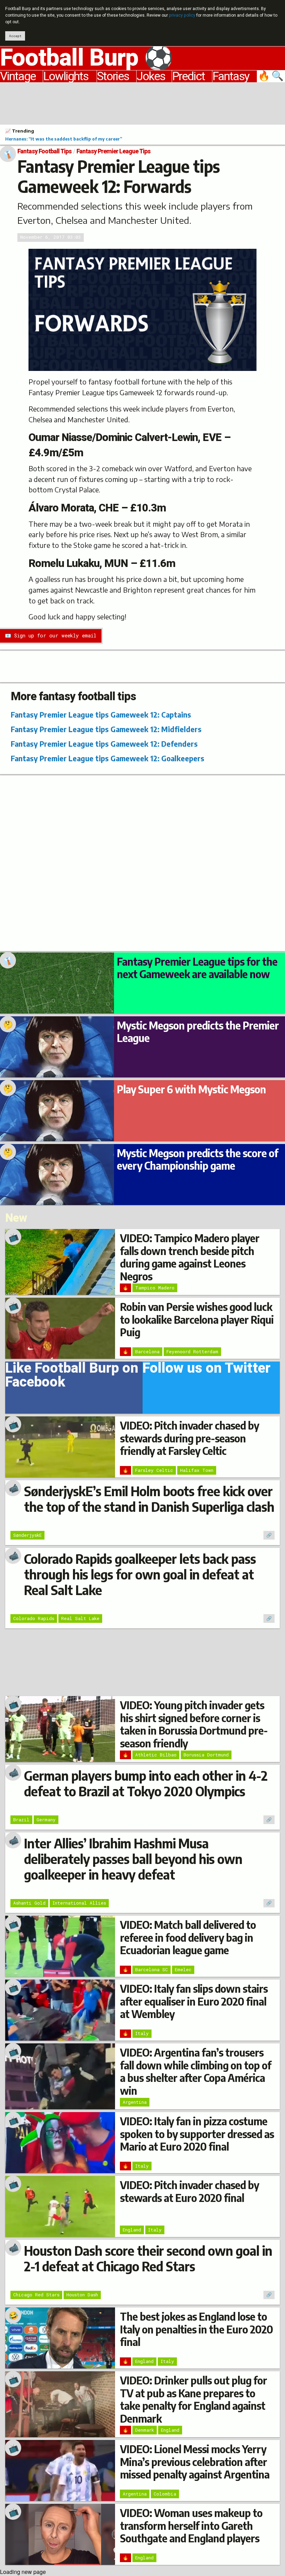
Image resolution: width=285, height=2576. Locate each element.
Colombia (165, 2494)
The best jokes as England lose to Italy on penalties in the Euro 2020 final (196, 2329)
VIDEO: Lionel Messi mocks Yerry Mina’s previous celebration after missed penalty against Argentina (195, 2462)
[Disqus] (142, 862)
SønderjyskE (27, 1535)
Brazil (21, 1820)
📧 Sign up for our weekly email (51, 635)
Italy (142, 2033)
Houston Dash (82, 2295)
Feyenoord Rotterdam (192, 1351)
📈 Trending (20, 131)
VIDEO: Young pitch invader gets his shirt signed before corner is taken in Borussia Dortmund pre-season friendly (194, 1724)
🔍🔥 (271, 76)
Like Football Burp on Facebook (72, 1377)
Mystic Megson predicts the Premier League (198, 1032)
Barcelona (147, 1351)
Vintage (18, 76)
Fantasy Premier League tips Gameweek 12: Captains (101, 715)
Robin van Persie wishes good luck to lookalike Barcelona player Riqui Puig (197, 1319)
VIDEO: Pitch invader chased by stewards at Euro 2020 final (189, 2191)
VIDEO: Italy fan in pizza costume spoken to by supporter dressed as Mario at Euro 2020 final (197, 2134)
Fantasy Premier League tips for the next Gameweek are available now (197, 968)
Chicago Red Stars (36, 2295)
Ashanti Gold (29, 1903)
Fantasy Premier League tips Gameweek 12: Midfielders (106, 729)
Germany (46, 1820)
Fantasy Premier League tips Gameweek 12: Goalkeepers (108, 758)
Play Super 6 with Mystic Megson (191, 1089)
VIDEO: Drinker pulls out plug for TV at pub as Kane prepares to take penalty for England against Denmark (193, 2399)
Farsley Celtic (154, 1470)
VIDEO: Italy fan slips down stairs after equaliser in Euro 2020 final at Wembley (194, 2001)
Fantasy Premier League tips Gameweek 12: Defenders (104, 744)
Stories (113, 76)
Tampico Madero (155, 1288)
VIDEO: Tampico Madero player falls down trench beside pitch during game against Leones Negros (190, 1257)
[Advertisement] (142, 102)
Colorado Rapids (34, 1618)
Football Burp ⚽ (87, 58)
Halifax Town (197, 1470)
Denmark (145, 2430)
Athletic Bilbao (156, 1755)
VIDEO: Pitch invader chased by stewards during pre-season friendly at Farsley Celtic (189, 1438)
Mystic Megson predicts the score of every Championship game (197, 1159)
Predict (188, 76)
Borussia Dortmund (206, 1755)
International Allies (79, 1903)
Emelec (183, 1969)
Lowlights (66, 76)
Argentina (135, 2102)
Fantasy (231, 76)
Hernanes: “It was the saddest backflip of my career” (64, 139)
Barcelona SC (152, 1969)
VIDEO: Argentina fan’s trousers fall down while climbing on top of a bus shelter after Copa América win (196, 2071)
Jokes (151, 76)
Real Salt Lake (80, 1618)
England (132, 2230)
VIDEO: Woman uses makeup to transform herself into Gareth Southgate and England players (191, 2526)
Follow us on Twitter (206, 1370)
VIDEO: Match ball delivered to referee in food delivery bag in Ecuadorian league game (188, 1937)
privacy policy (182, 15)
